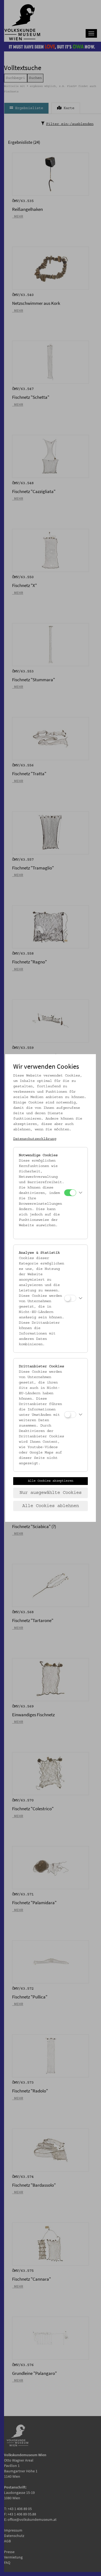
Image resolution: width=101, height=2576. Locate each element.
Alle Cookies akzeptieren (51, 1481)
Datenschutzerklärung (35, 1139)
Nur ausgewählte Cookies (51, 1493)
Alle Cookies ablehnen (51, 1506)
